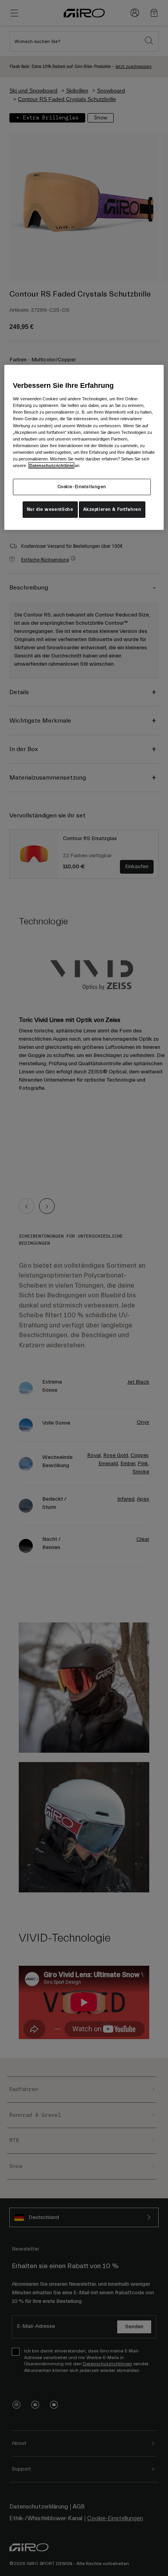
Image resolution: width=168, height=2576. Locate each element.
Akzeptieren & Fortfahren (112, 509)
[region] (84, 447)
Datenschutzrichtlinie (51, 465)
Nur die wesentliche (50, 509)
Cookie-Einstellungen (82, 487)
